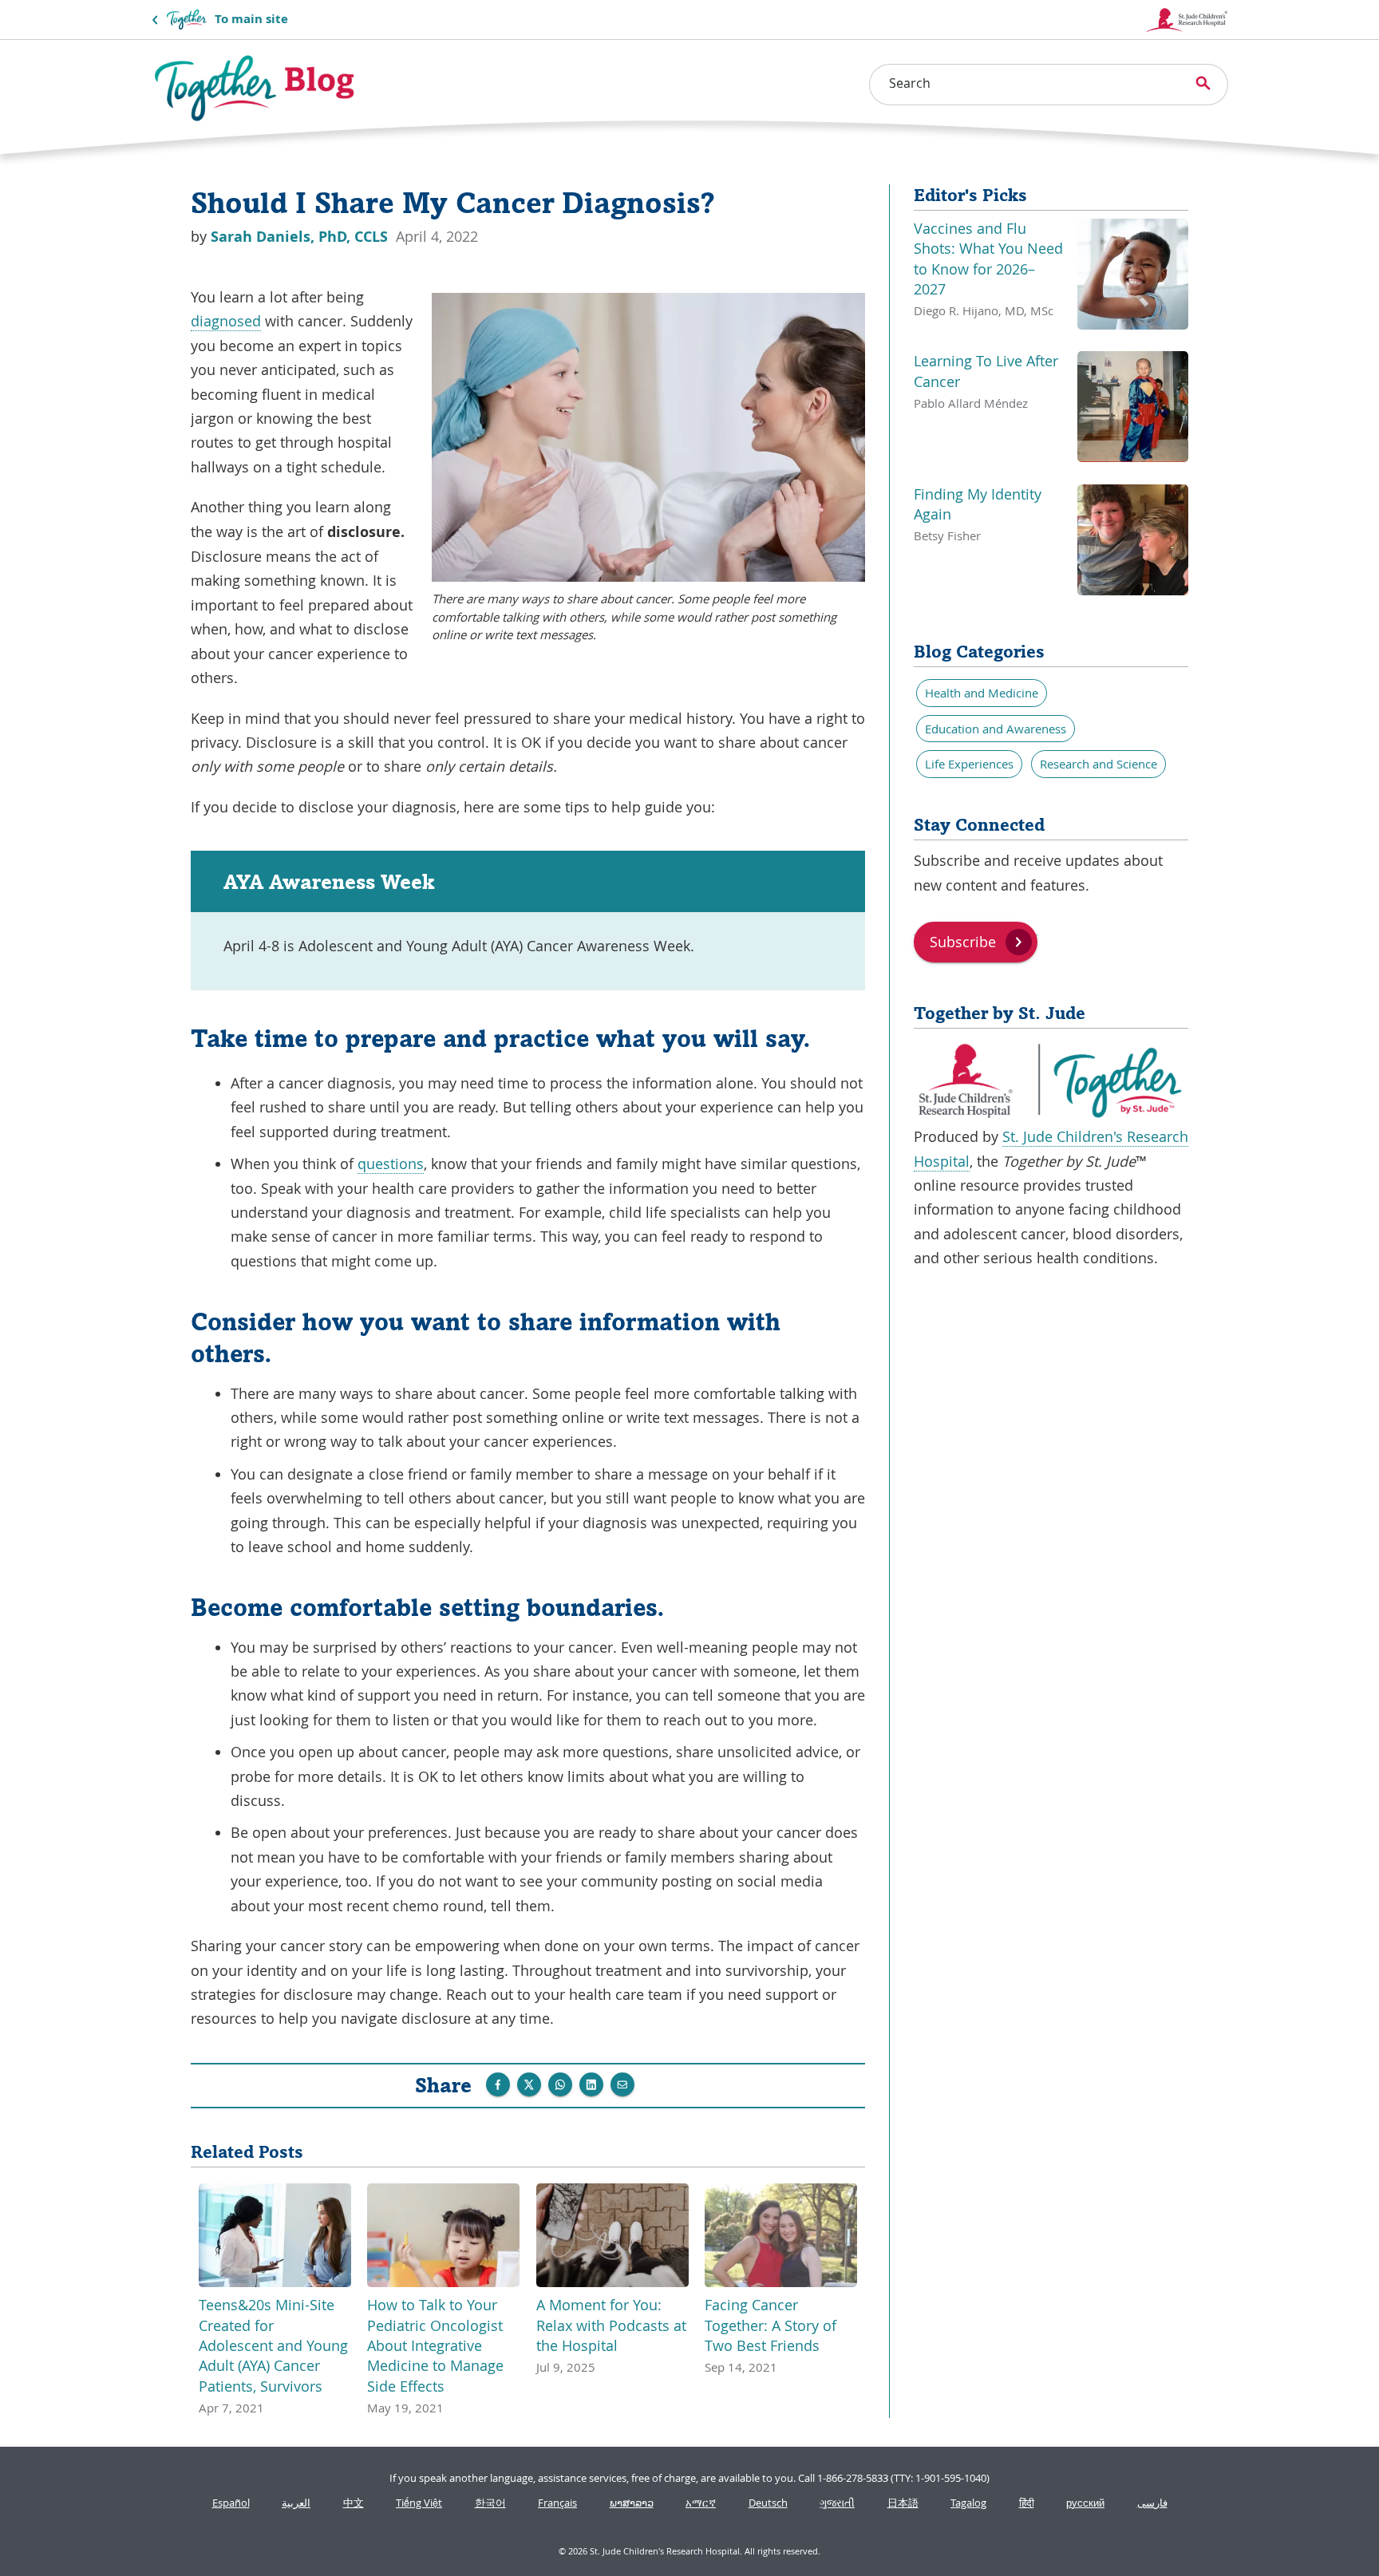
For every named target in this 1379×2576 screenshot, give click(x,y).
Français (557, 2503)
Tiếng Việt (419, 2503)
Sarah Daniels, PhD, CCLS (301, 237)
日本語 (903, 2503)
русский (1085, 2503)
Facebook (498, 2084)
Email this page (622, 2084)
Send (560, 2084)
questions (391, 1164)
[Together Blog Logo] (255, 88)
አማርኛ (701, 2503)
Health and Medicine (982, 693)
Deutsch (768, 2503)
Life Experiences (969, 764)
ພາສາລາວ (632, 2503)
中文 (354, 2503)
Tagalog (968, 2503)
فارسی (1152, 2503)
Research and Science (1098, 764)
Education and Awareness (996, 729)
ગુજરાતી (837, 2503)
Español (231, 2503)
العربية (296, 2503)
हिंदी (1027, 2503)
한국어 (490, 2503)
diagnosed (226, 321)
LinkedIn (591, 2084)
